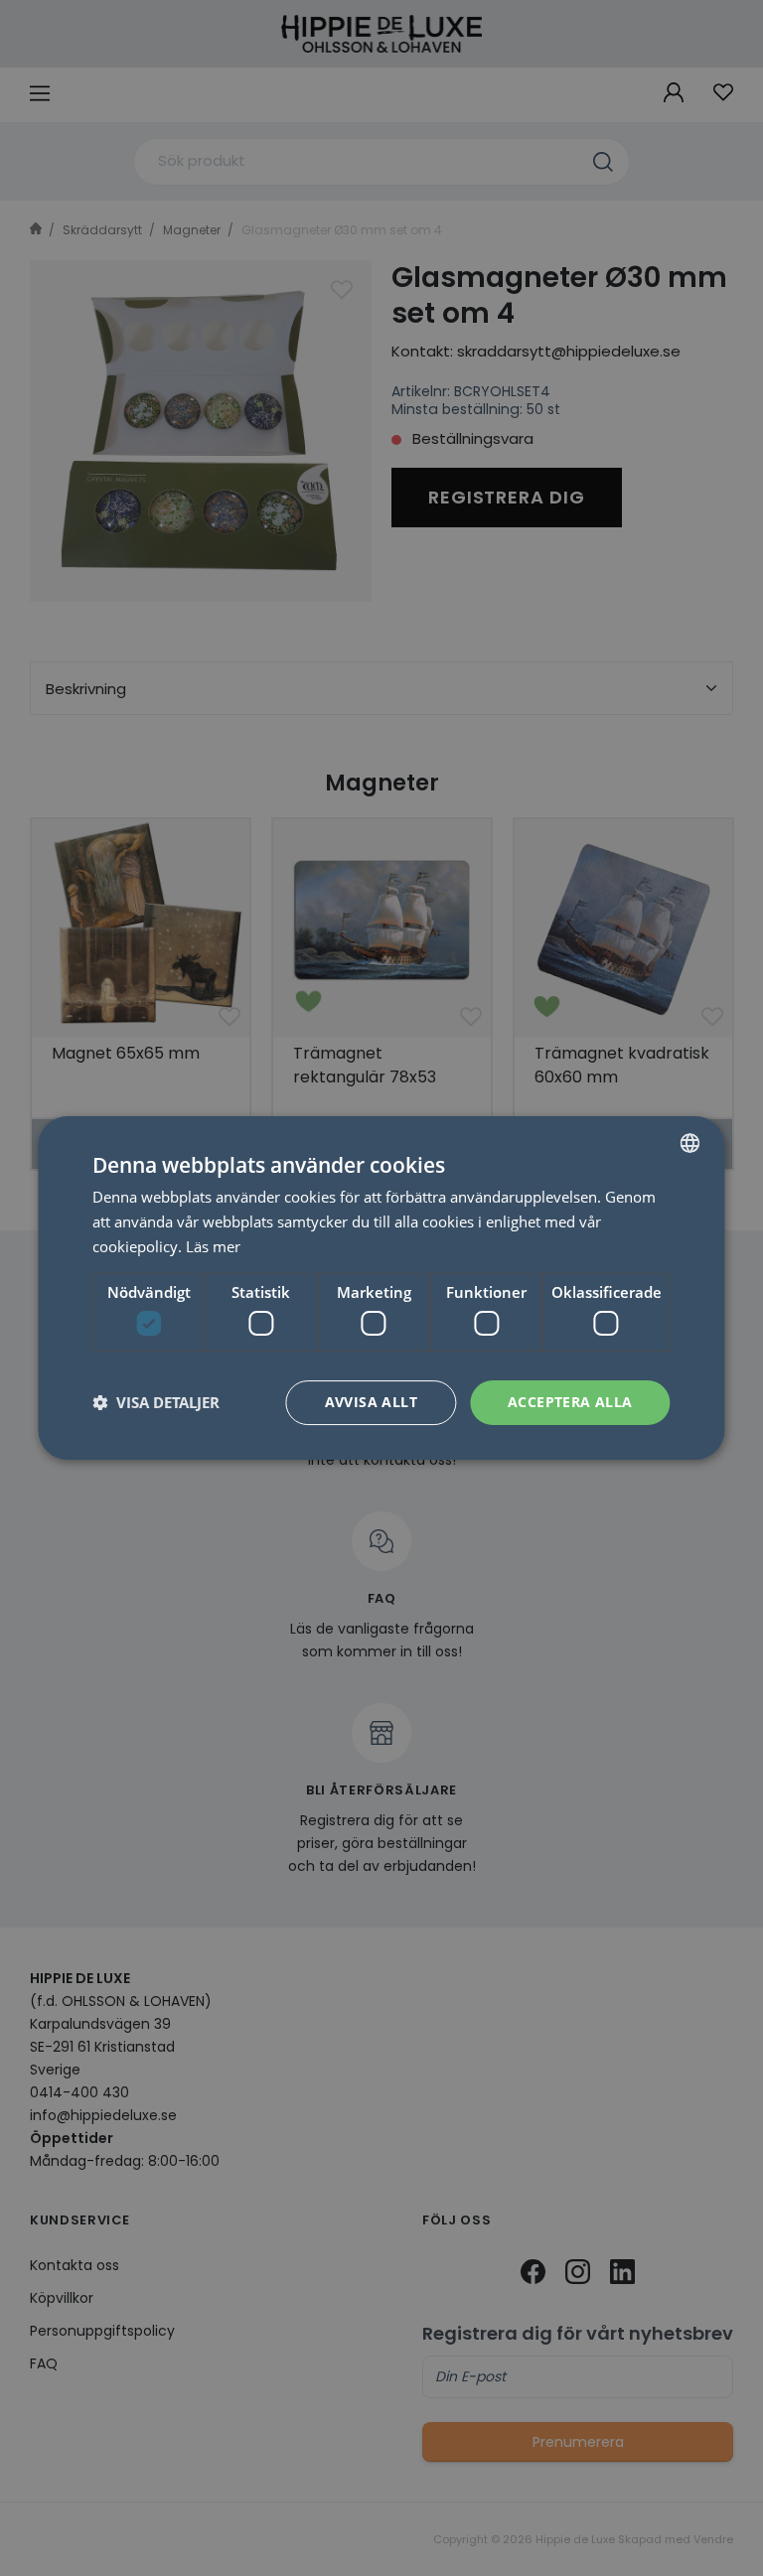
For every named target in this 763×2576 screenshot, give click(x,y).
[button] (156, 1403)
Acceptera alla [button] (570, 1402)
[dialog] (381, 1288)
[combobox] (690, 1143)
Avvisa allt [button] (371, 1402)
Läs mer (213, 1246)
